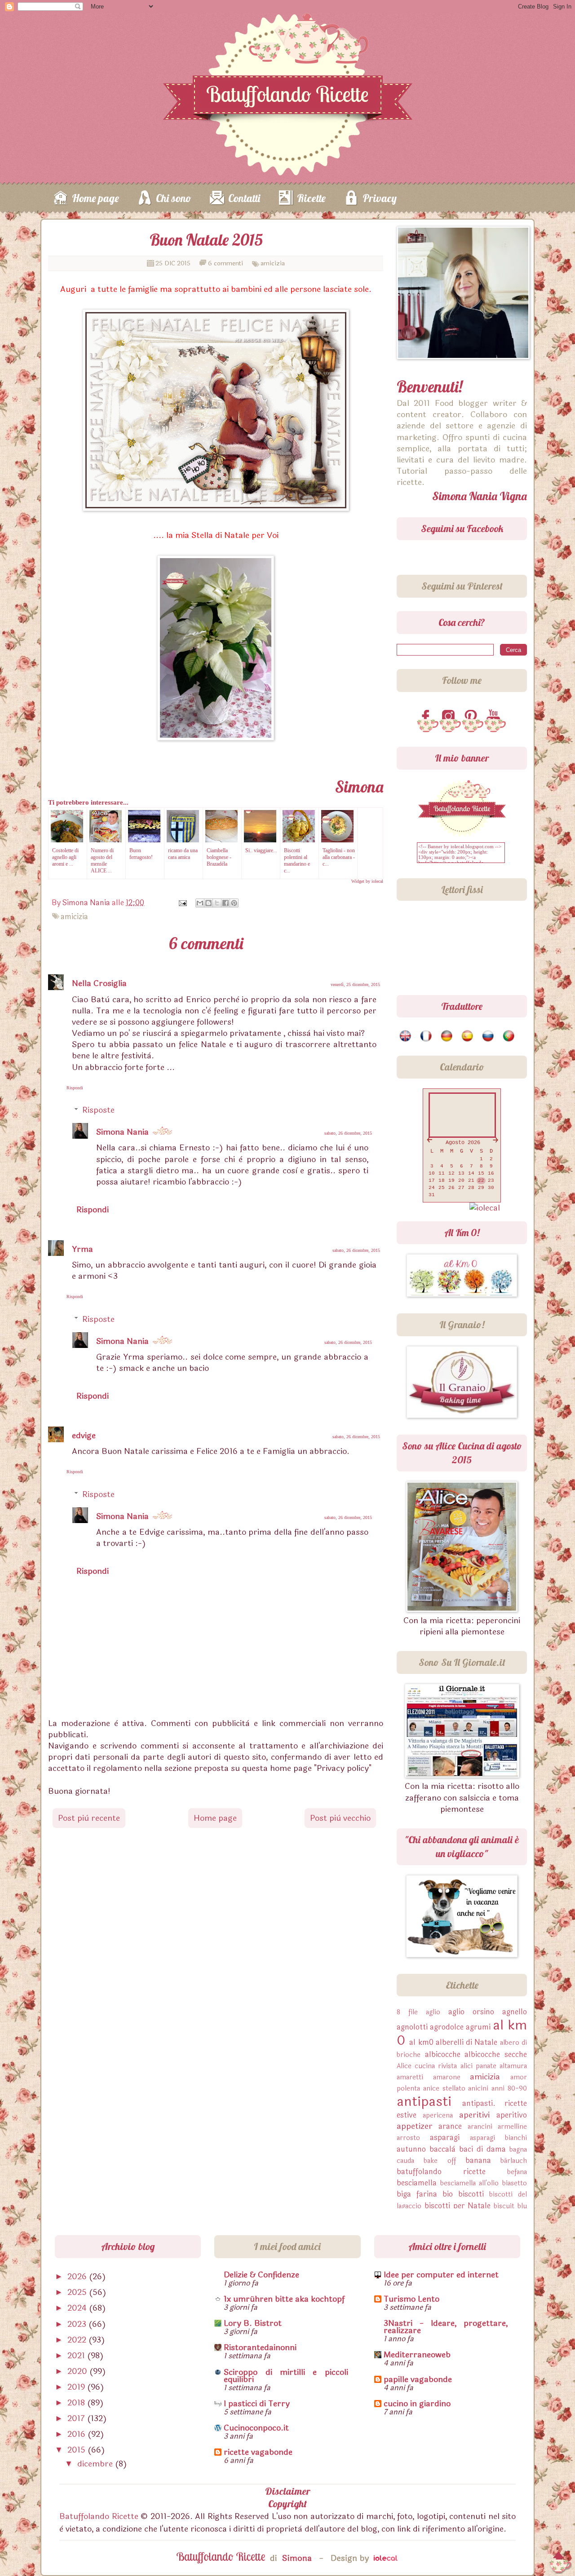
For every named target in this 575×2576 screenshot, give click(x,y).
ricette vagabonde (258, 2452)
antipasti (424, 2102)
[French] (427, 1036)
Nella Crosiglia (99, 983)
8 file (407, 2012)
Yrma (82, 1249)
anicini (478, 2089)
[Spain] (468, 1036)
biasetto (515, 2183)
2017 (77, 2418)
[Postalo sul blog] (208, 903)
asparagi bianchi (498, 2138)
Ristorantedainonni (260, 2347)
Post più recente (89, 1818)
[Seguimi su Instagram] (450, 717)
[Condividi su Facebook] (226, 903)
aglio (433, 2012)
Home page (95, 198)
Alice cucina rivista (427, 2066)
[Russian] (489, 1036)
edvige (84, 1436)
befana (517, 2172)
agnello (515, 2012)
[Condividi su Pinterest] (234, 903)
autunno (411, 2149)
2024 (78, 2308)
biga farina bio (425, 2194)
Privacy (380, 198)
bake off (440, 2161)
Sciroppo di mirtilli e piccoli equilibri (286, 2376)
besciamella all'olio (470, 2183)
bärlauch (514, 2161)
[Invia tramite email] (200, 903)
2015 (77, 2450)
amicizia (273, 263)
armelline (512, 2127)
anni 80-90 (509, 2089)
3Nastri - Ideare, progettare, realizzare (446, 2327)
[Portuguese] (509, 1036)
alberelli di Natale (467, 2042)
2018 (77, 2403)
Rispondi (75, 1088)
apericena (438, 2116)
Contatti (244, 198)
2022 (78, 2340)
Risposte (98, 1110)
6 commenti (226, 263)
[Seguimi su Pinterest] (473, 717)
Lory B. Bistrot (253, 2323)
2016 (77, 2434)
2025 (78, 2292)
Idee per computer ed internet (441, 2275)
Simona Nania (122, 1132)
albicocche (443, 2054)
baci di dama (482, 2149)
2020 (78, 2371)
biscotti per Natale (458, 2206)
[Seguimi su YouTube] (495, 717)
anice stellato (444, 2089)
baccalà (442, 2149)
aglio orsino (471, 2012)
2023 (78, 2324)
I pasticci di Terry (257, 2404)
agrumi (478, 2027)
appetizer (415, 2126)
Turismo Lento (411, 2299)
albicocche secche (496, 2054)
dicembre (96, 2464)
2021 (77, 2356)
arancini (480, 2127)
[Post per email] (182, 903)
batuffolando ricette (441, 2172)
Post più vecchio (340, 1818)
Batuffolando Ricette (99, 2516)
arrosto (408, 2138)
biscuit (504, 2206)
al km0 (421, 2042)
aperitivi (474, 2115)
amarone (447, 2077)
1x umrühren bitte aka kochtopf (284, 2299)
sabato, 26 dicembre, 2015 (348, 1133)
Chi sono (174, 198)
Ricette (311, 198)
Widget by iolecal (367, 881)
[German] (447, 1036)
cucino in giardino (417, 2404)
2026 (78, 2277)
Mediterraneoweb (417, 2355)
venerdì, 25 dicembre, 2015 (355, 984)
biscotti (471, 2194)
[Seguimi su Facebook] (428, 717)
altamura (513, 2066)
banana (478, 2160)
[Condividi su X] (217, 903)
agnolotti (412, 2027)
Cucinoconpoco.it (256, 2428)
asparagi (445, 2138)
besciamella (417, 2183)
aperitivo (512, 2115)
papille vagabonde (418, 2379)
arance (450, 2126)
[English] (406, 1036)
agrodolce (447, 2027)
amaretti (410, 2077)
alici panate (478, 2066)
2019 (77, 2387)
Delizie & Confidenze (261, 2275)
